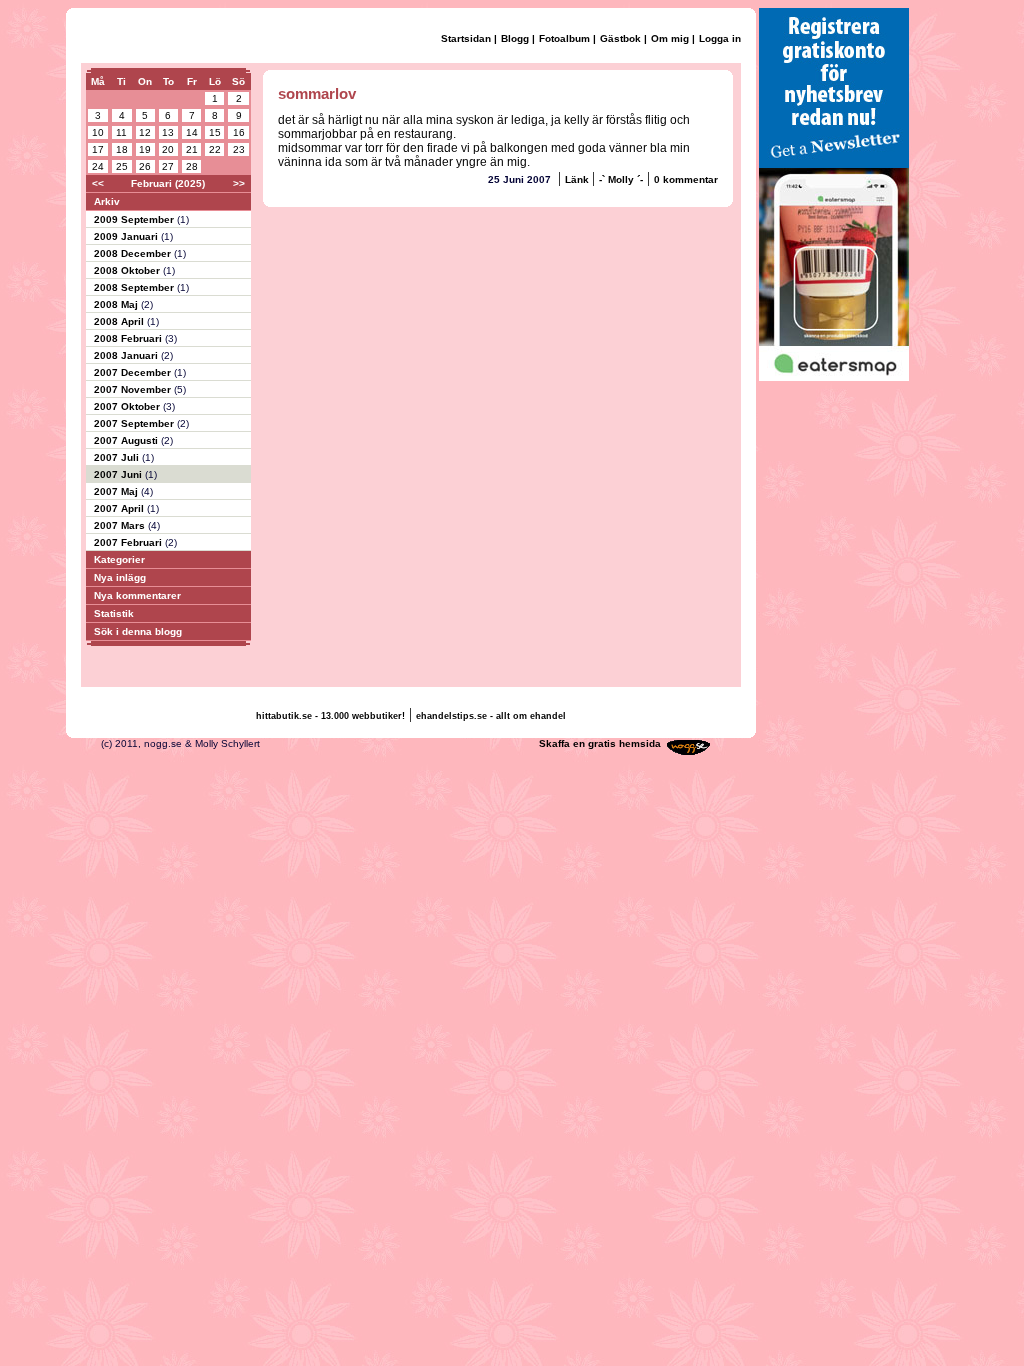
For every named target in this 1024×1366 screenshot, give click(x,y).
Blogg (515, 38)
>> (239, 183)
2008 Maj (117, 304)
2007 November (134, 389)
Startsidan (466, 38)
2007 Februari (129, 542)
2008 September (135, 287)
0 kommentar (686, 179)
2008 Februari (129, 338)
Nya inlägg (120, 577)
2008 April (120, 321)
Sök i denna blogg (138, 631)
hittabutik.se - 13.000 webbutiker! (330, 716)
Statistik (114, 613)
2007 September (135, 423)
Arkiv (107, 201)
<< (98, 183)
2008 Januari (127, 355)
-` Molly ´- (621, 179)
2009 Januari (127, 236)
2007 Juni (119, 474)
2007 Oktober (128, 406)
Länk (578, 179)
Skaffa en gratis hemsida (600, 743)
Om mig (670, 38)
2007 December (134, 372)
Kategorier (119, 559)
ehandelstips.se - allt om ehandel (491, 716)
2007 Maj (117, 491)
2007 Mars (121, 525)
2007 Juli (118, 457)
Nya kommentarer (137, 595)
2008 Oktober (128, 270)
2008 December (134, 253)
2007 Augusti (127, 440)
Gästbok (620, 38)
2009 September (135, 219)
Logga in (720, 38)
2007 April (120, 508)
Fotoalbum (564, 38)
